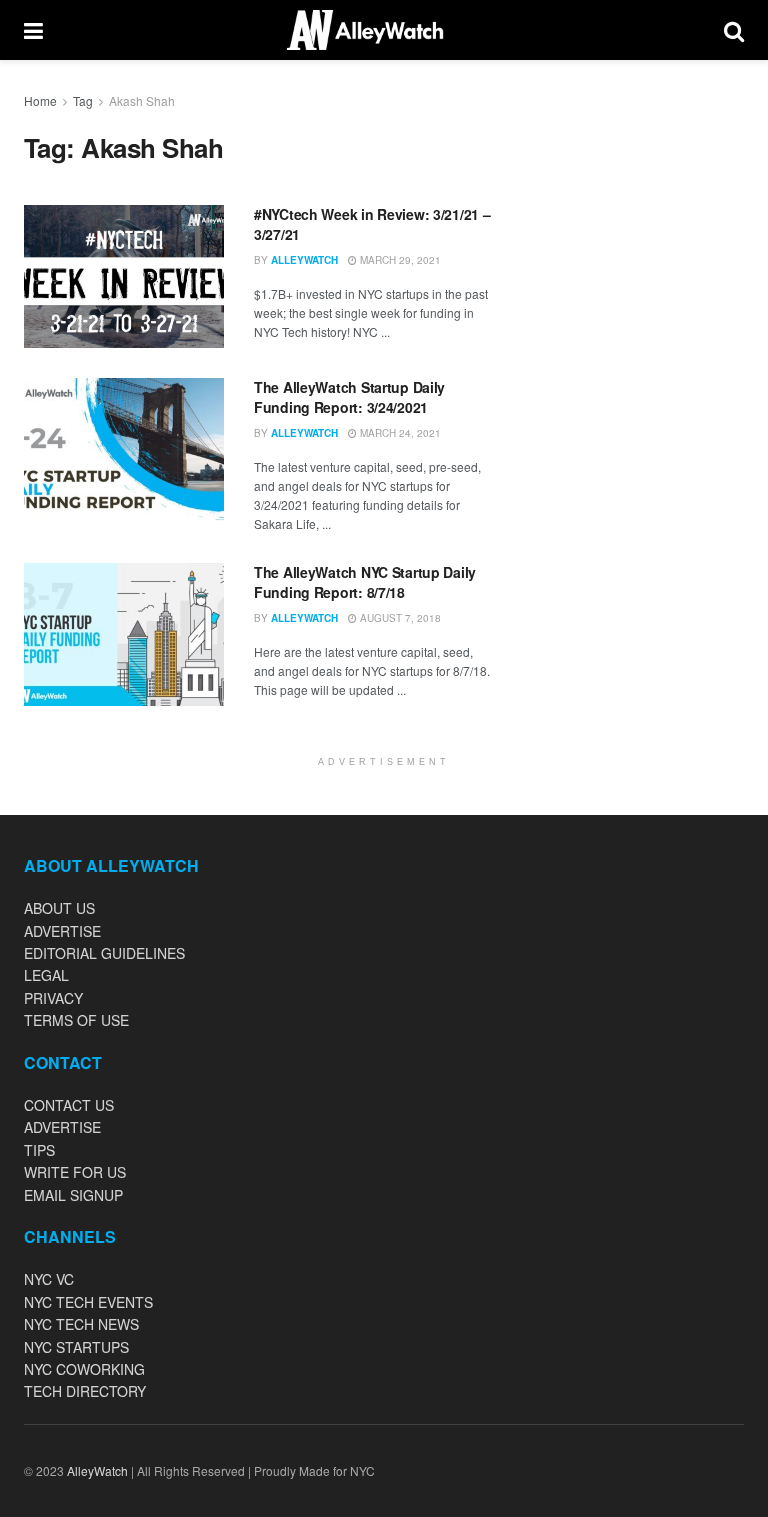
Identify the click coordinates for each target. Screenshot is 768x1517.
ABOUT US (59, 908)
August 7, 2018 (399, 618)
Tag (83, 100)
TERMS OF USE (76, 1020)
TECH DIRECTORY (85, 1391)
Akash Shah (142, 100)
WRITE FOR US (75, 1172)
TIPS (39, 1150)
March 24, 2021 (399, 433)
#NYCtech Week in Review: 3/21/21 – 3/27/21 (372, 224)
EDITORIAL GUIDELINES (104, 953)
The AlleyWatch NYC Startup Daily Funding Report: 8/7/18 (365, 582)
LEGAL (46, 975)
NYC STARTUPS (76, 1347)
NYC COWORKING (84, 1369)
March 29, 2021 (399, 260)
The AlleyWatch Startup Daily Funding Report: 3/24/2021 (349, 397)
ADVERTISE (62, 931)
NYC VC (49, 1279)
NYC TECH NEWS (81, 1324)
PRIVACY (53, 998)
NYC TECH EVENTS (88, 1302)
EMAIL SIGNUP (73, 1195)
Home (40, 100)
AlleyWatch (304, 260)
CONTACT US (69, 1105)
